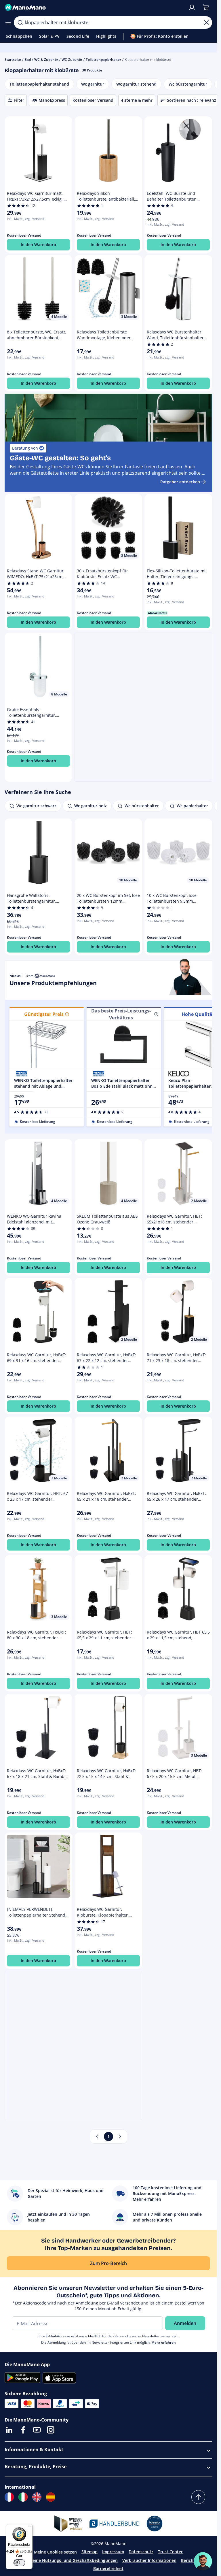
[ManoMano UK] (37, 2497)
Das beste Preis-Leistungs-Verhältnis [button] (121, 1014)
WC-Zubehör (72, 60)
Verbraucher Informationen (149, 2560)
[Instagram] (51, 2430)
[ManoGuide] (203, 2561)
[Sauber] (206, 22)
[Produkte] (8, 22)
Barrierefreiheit (108, 2568)
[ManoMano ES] (51, 2497)
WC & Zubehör (46, 60)
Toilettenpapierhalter (103, 60)
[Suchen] (20, 22)
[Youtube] (37, 2430)
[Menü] (29, 2528)
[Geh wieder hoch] (198, 2497)
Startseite (13, 60)
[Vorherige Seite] (97, 2136)
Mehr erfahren (164, 2342)
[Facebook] (23, 2430)
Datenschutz (141, 2552)
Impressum (113, 2552)
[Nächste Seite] (120, 2136)
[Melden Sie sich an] (192, 7)
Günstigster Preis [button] (44, 1014)
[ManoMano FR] (9, 2497)
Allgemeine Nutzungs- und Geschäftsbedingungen (68, 2560)
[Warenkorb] (206, 7)
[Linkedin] (9, 2430)
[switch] (19, 2563)
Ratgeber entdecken (180, 482)
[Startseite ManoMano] (94, 7)
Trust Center (170, 2552)
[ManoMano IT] (23, 2497)
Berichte (189, 2560)
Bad (28, 60)
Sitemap (89, 2552)
